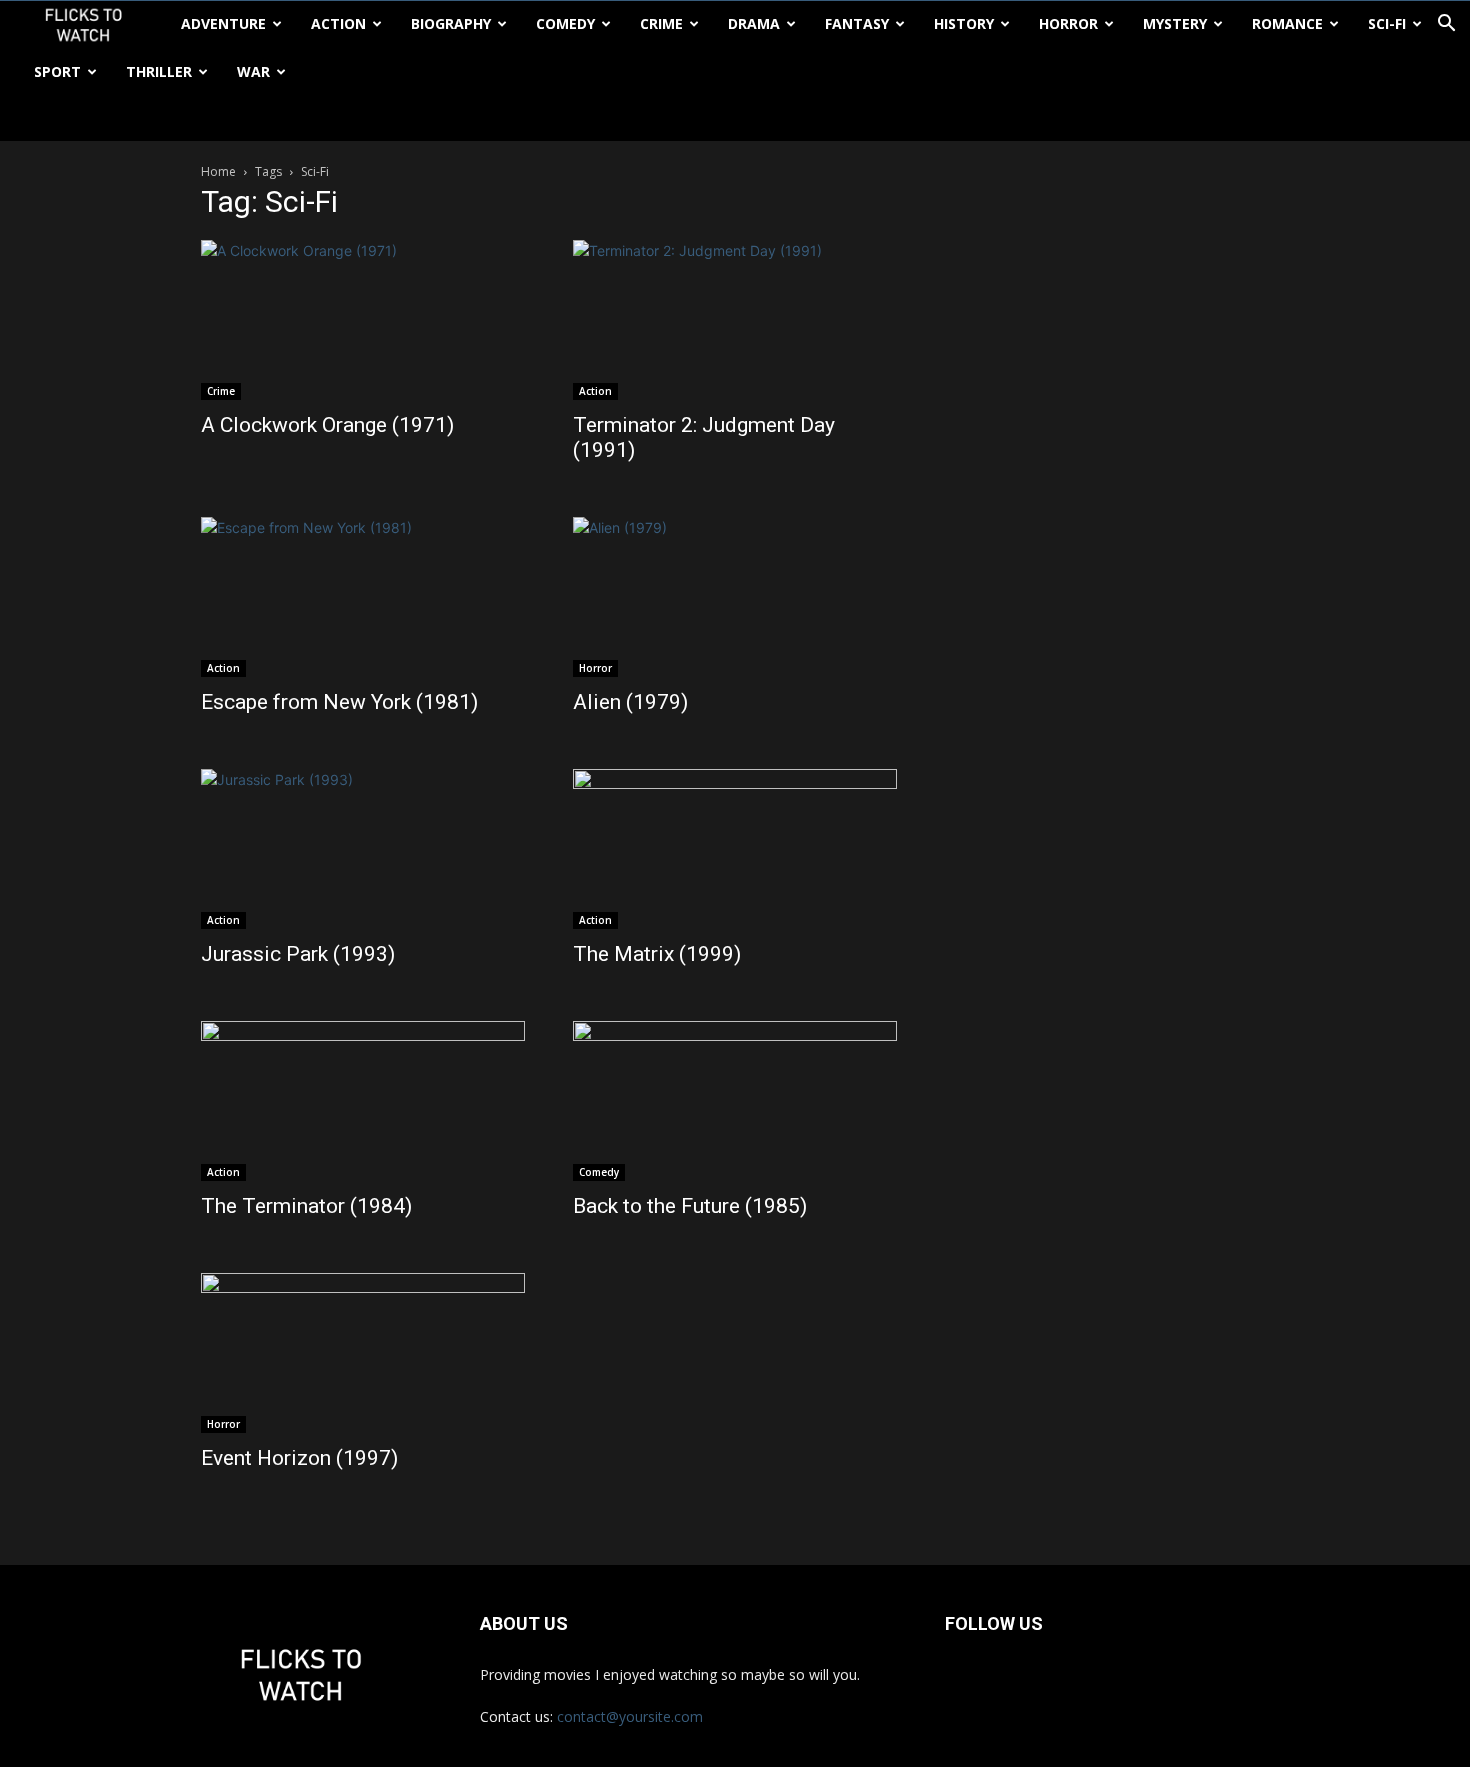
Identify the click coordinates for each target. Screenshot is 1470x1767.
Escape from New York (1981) (339, 702)
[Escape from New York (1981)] (363, 597)
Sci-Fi (1387, 23)
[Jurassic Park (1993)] (363, 849)
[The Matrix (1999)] (735, 849)
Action (338, 23)
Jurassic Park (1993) (298, 954)
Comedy (565, 23)
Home (218, 171)
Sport (57, 71)
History (964, 23)
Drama (754, 23)
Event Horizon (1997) (299, 1458)
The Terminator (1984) (306, 1206)
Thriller (159, 71)
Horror (1068, 23)
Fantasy (857, 23)
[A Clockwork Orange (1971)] (363, 320)
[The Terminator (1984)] (363, 1101)
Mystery (1175, 23)
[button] (1446, 25)
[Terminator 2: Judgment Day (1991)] (735, 320)
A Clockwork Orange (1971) (327, 425)
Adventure (223, 23)
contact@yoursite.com (630, 1716)
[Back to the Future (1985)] (735, 1101)
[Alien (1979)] (735, 597)
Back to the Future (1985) (690, 1206)
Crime (661, 23)
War (253, 71)
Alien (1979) (630, 702)
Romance (1287, 23)
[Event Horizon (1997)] (363, 1353)
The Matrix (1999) (657, 954)
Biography (451, 23)
